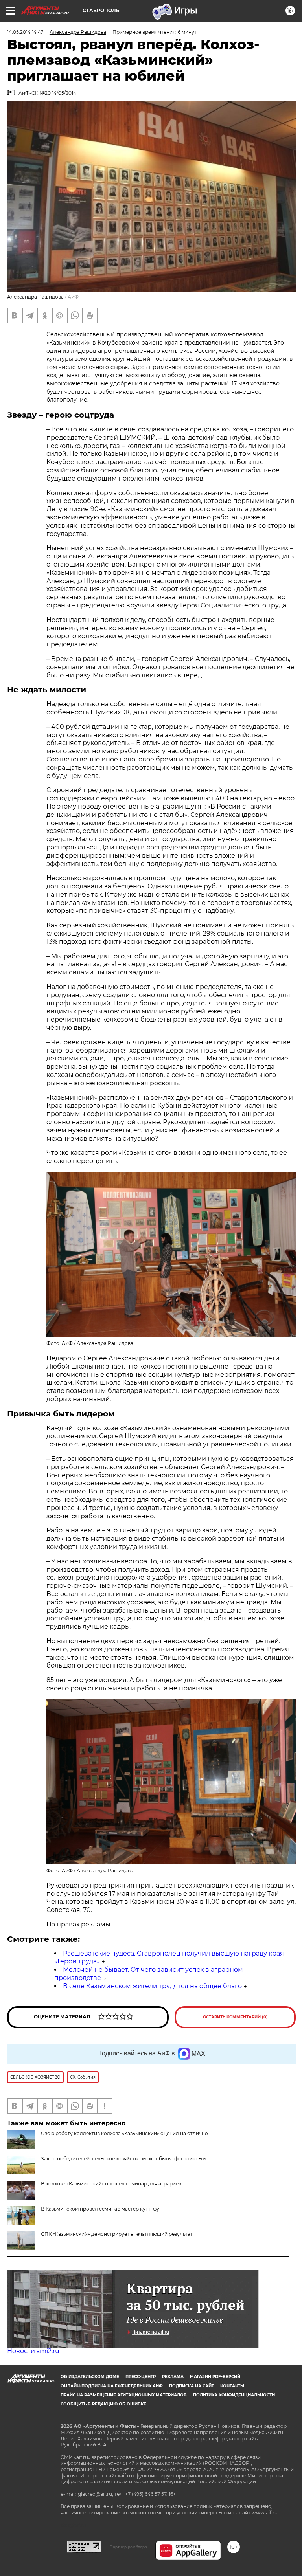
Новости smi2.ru (33, 2351)
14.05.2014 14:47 (25, 32)
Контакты (232, 2386)
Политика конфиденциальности (234, 2395)
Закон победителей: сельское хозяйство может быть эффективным (123, 2159)
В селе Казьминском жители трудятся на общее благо (152, 1986)
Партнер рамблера (128, 2547)
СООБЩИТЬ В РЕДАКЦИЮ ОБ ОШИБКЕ (103, 2404)
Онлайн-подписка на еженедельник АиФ (112, 2386)
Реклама (173, 2377)
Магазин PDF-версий (215, 2377)
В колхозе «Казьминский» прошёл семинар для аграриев (111, 2184)
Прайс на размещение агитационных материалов (124, 2395)
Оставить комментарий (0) (235, 2017)
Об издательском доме (90, 2377)
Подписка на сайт (192, 2386)
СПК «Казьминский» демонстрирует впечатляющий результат (117, 2234)
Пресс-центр (141, 2377)
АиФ (73, 297)
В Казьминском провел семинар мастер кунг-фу (100, 2209)
